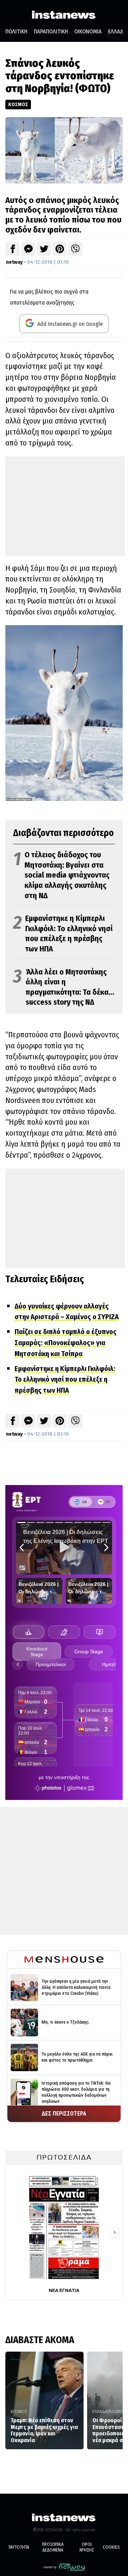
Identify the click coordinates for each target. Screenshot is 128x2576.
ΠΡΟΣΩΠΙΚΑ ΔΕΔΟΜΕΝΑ (53, 2547)
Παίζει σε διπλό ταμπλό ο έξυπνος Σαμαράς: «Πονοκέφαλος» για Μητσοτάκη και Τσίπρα (66, 1343)
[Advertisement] (65, 506)
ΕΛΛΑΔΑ (100, 2411)
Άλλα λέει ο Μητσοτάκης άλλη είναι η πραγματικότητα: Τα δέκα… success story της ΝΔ (64, 987)
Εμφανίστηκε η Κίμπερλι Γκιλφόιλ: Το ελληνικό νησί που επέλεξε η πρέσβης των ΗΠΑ (63, 934)
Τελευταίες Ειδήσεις (45, 1279)
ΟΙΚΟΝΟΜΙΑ (88, 31)
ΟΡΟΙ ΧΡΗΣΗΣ (87, 2547)
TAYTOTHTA (19, 2547)
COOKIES (111, 2547)
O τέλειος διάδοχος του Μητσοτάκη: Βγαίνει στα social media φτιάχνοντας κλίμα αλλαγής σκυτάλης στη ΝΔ (61, 875)
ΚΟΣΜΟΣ (18, 104)
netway (14, 262)
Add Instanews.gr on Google (69, 324)
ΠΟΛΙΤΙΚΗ (16, 31)
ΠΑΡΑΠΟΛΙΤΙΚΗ (51, 31)
